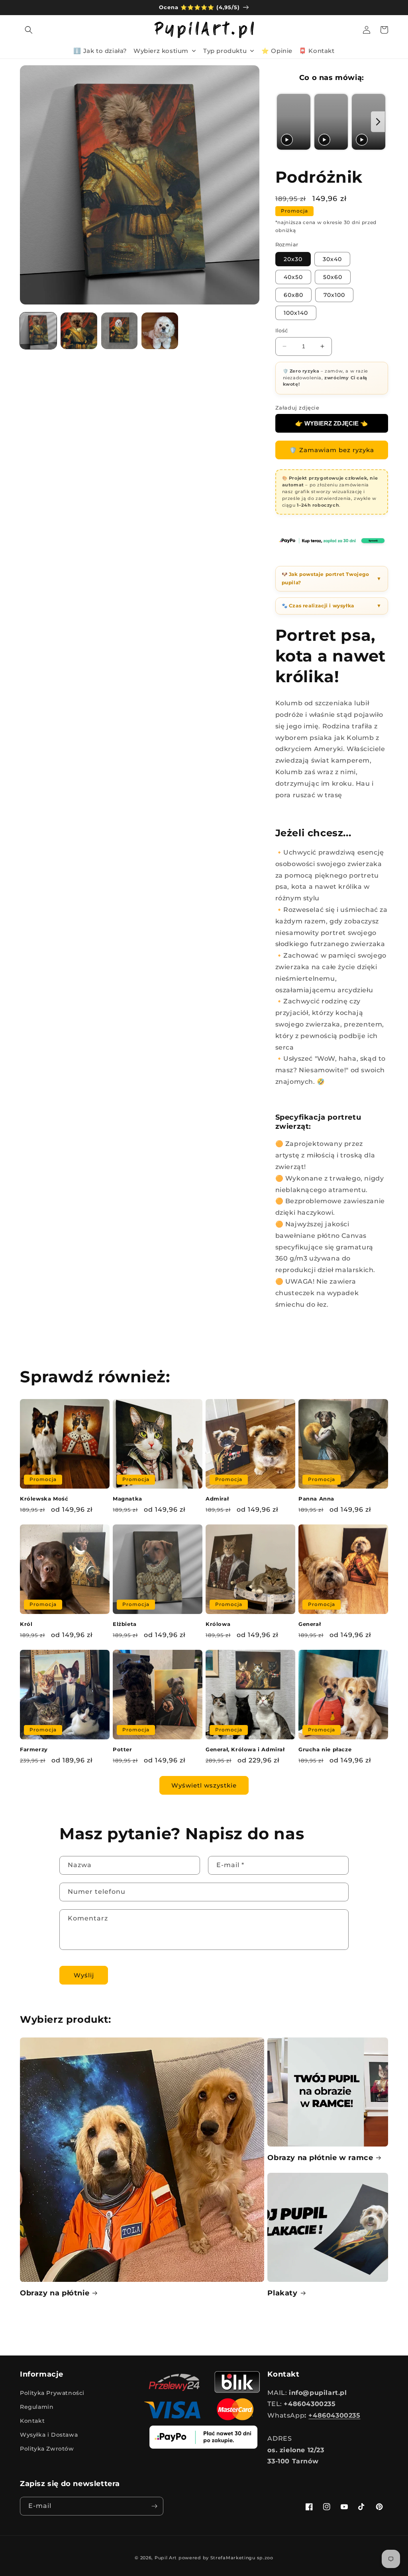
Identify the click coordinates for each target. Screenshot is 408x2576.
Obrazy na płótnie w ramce (320, 2158)
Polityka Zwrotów (47, 2449)
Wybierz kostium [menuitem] (161, 51)
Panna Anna (316, 1499)
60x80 (293, 295)
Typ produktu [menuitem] (225, 51)
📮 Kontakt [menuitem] (317, 51)
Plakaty (282, 2293)
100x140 (296, 313)
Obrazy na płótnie (55, 2293)
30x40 (332, 259)
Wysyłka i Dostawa (49, 2435)
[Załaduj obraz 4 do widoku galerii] (160, 331)
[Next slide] (378, 122)
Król (26, 1624)
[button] (29, 30)
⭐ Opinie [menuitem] (277, 51)
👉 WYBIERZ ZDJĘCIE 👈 (331, 423)
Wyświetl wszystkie (204, 1785)
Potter (123, 1749)
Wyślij (84, 1975)
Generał (310, 1624)
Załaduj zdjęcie (297, 408)
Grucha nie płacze (325, 1749)
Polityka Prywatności (52, 2393)
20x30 (293, 259)
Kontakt (32, 2421)
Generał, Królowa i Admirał (245, 1749)
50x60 (333, 277)
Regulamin (37, 2407)
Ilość (282, 330)
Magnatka (127, 1499)
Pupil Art (166, 2558)
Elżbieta (125, 1624)
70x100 (334, 295)
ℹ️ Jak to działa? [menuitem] (100, 51)
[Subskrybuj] (154, 2506)
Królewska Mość (44, 1499)
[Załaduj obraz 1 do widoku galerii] (38, 331)
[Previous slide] (283, 122)
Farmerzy (34, 1749)
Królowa (218, 1624)
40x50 (293, 277)
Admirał (217, 1499)
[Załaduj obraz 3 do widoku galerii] (120, 331)
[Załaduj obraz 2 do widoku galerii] (79, 331)
